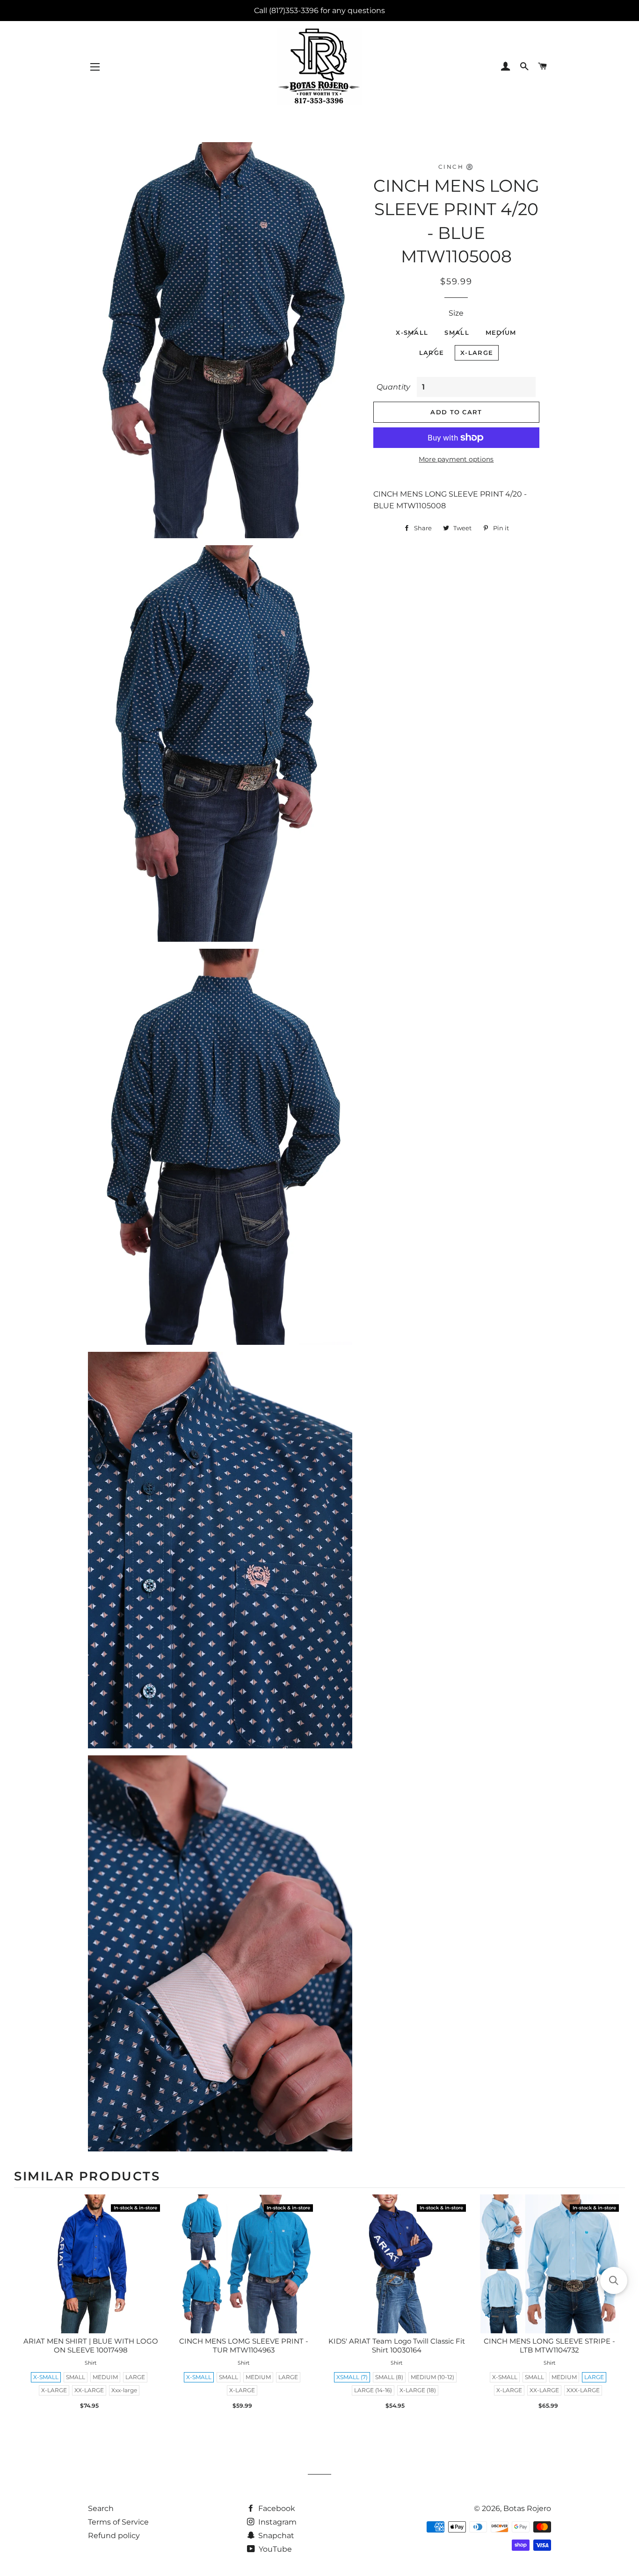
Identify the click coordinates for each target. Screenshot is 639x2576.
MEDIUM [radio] (258, 2377)
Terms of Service (118, 2522)
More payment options (456, 459)
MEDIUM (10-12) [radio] (432, 2377)
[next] (616, 2306)
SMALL (457, 332)
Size (456, 313)
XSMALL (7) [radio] (352, 2377)
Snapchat (275, 2536)
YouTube (274, 2549)
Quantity (393, 387)
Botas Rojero (527, 2508)
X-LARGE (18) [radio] (418, 2390)
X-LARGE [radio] (54, 2390)
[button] (614, 2280)
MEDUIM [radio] (105, 2377)
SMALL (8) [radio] (389, 2377)
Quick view (91, 2274)
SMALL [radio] (76, 2377)
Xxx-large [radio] (124, 2390)
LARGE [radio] (135, 2377)
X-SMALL (412, 332)
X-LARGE (477, 353)
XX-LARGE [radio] (89, 2390)
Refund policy (114, 2536)
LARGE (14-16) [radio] (373, 2390)
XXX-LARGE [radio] (583, 2390)
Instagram (276, 2522)
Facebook (276, 2508)
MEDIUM (501, 332)
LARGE (432, 353)
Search (101, 2508)
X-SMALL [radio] (46, 2377)
